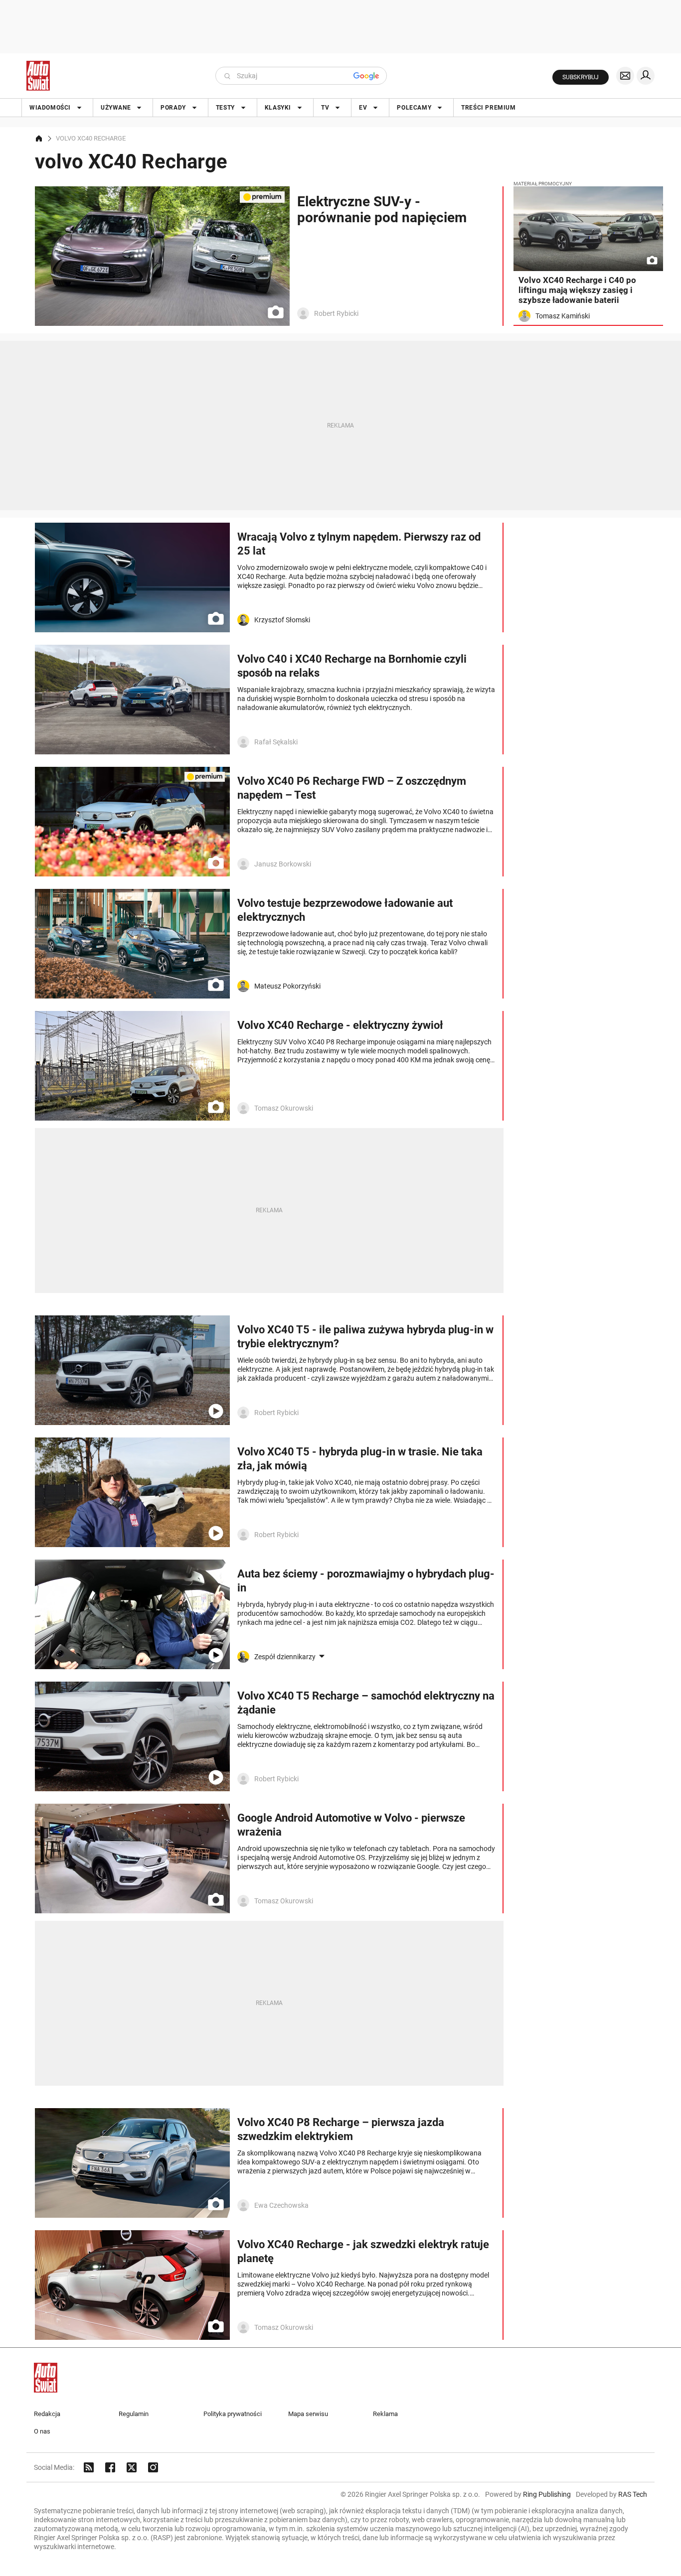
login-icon (646, 76)
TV (325, 108)
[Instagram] (153, 2467)
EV (363, 108)
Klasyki (278, 108)
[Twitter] (132, 2467)
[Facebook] (110, 2467)
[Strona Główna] (38, 76)
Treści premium (488, 108)
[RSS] (89, 2467)
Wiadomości (50, 108)
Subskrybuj (581, 77)
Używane (116, 108)
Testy (225, 108)
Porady (173, 108)
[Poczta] (625, 76)
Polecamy (414, 108)
